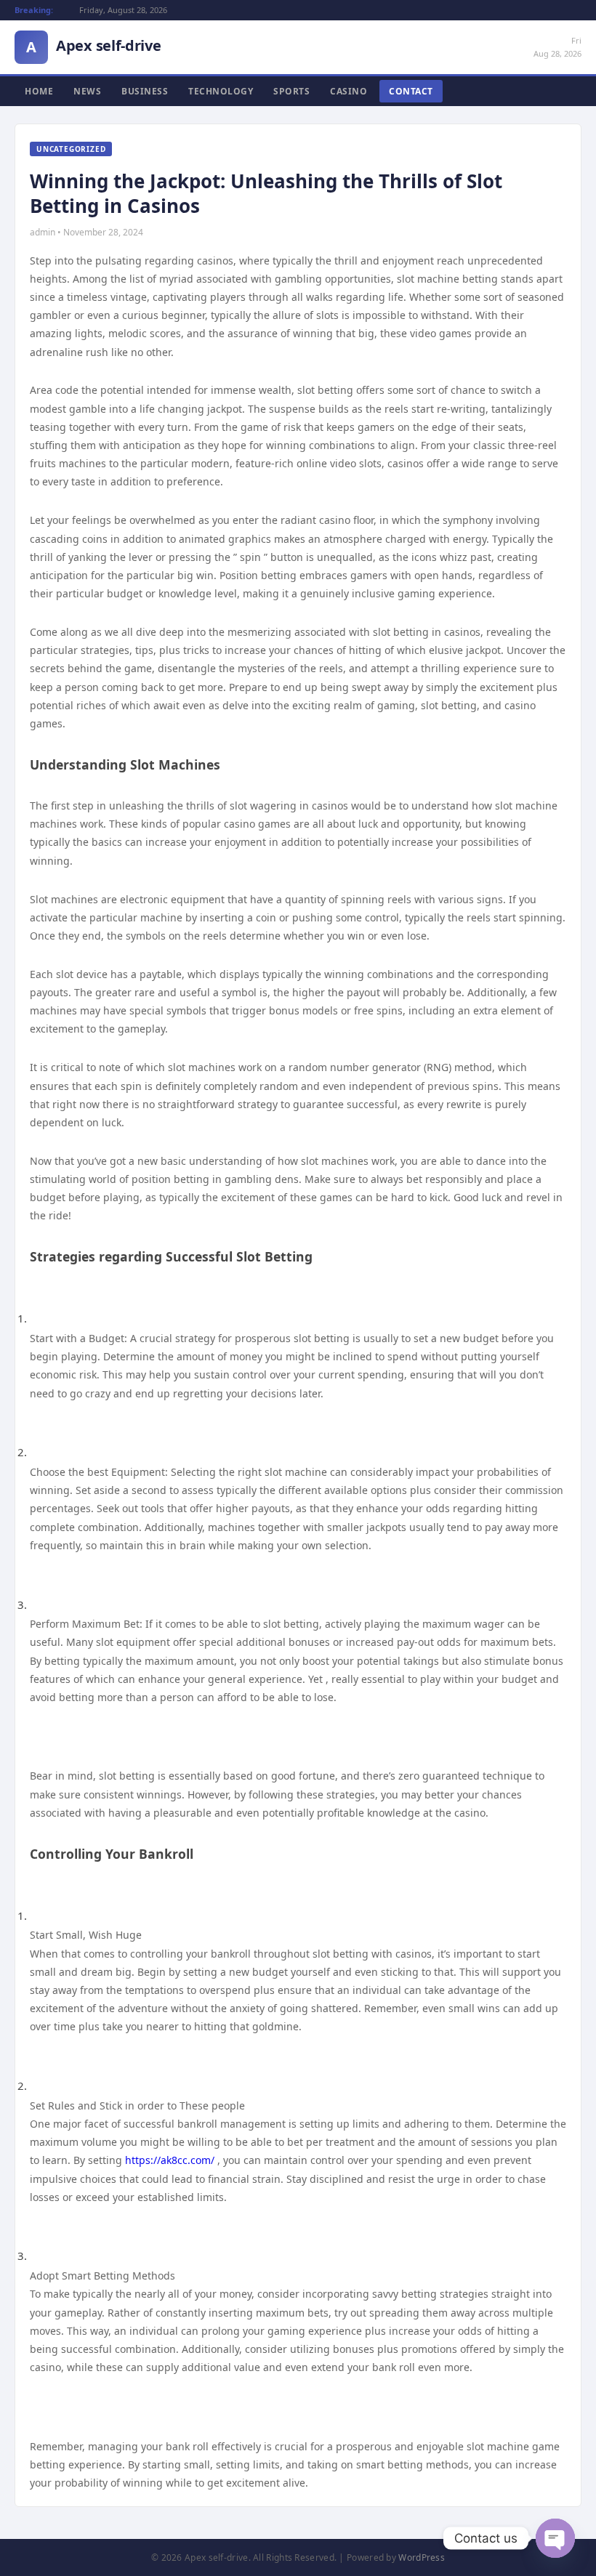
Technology (221, 91)
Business (145, 91)
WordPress (422, 2557)
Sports (291, 91)
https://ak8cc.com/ (170, 2160)
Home (39, 91)
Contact (411, 91)
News (87, 91)
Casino (349, 91)
